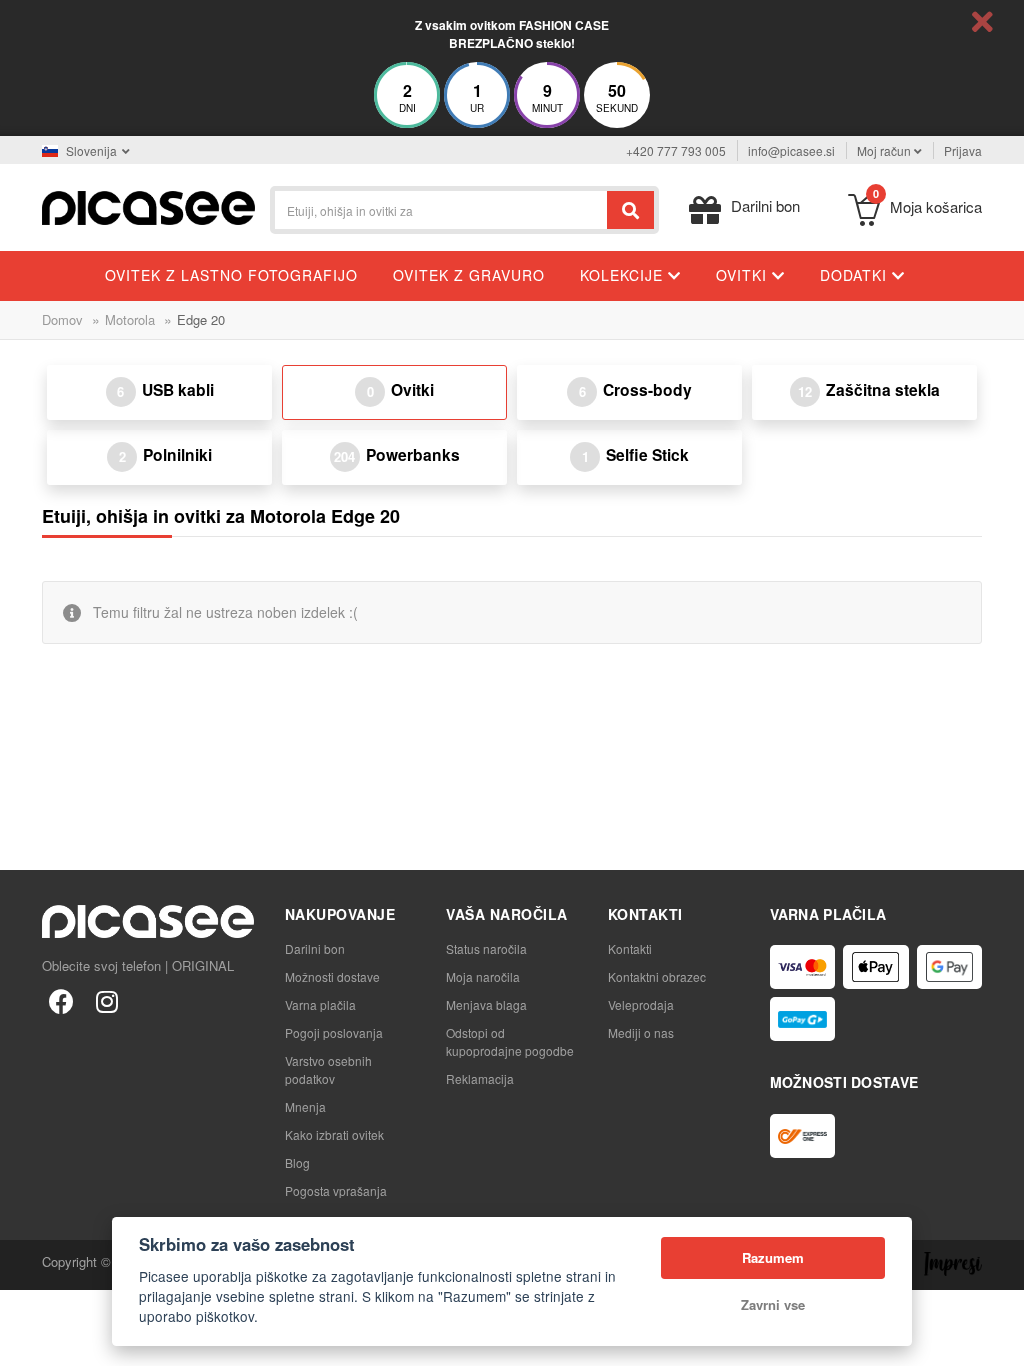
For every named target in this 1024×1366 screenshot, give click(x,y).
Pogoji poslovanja (334, 1032)
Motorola (130, 319)
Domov (62, 319)
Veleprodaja (641, 1004)
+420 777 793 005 (676, 150)
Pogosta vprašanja (336, 1190)
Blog (297, 1162)
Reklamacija (480, 1078)
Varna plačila (320, 1004)
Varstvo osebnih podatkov (328, 1069)
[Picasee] (148, 205)
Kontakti (630, 948)
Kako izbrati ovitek (334, 1134)
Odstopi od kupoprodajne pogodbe (510, 1041)
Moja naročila (483, 976)
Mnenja (305, 1106)
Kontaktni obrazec (657, 976)
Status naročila (486, 948)
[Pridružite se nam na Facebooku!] (61, 1000)
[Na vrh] (26, 1340)
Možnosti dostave (332, 976)
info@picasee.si (791, 150)
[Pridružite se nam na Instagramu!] (107, 1000)
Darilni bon (315, 948)
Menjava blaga (486, 1004)
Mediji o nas (641, 1032)
